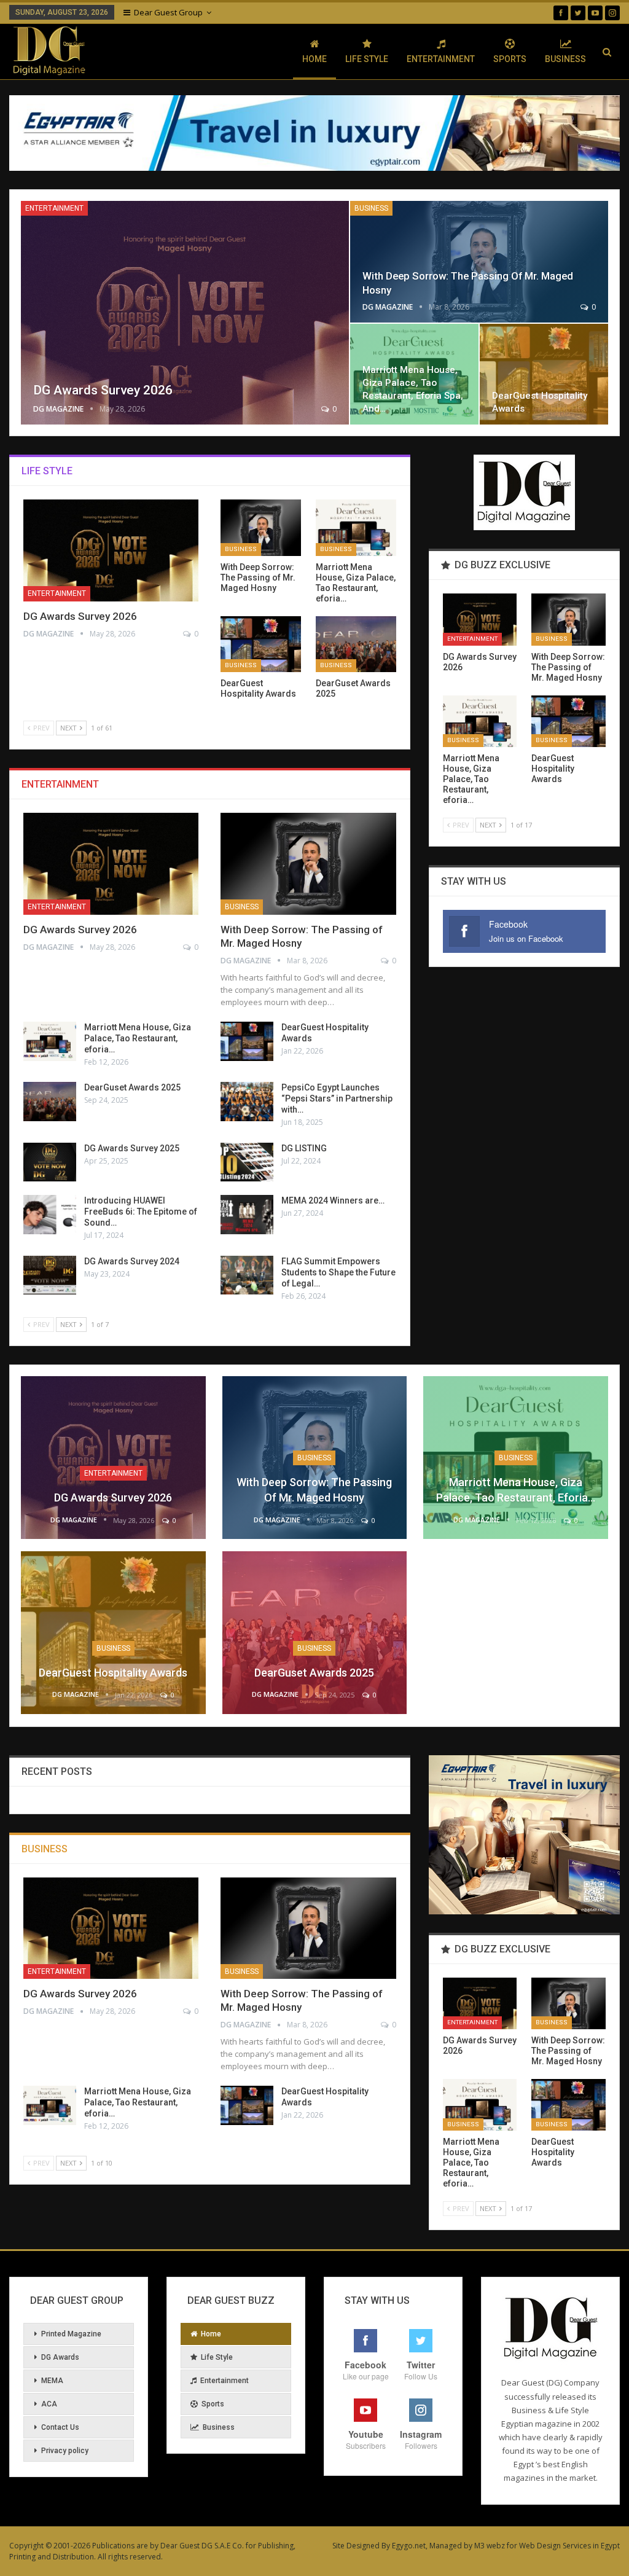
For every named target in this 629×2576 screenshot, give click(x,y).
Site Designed (356, 2546)
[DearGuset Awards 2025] (356, 644)
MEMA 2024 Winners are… (333, 1200)
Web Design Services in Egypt (569, 2546)
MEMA (52, 2381)
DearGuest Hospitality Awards (113, 1673)
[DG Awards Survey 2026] (185, 313)
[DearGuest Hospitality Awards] (544, 374)
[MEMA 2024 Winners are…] (247, 1215)
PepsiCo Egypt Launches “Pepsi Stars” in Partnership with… (337, 1098)
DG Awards (60, 2357)
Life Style (367, 59)
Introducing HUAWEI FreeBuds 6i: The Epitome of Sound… (141, 1212)
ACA (49, 2404)
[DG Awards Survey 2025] (50, 1162)
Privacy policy (65, 2451)
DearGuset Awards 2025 (132, 1087)
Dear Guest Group (168, 12)
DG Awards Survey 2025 (132, 1148)
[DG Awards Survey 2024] (50, 1275)
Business (565, 59)
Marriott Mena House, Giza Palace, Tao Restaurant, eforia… (138, 1038)
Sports (510, 59)
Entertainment (441, 59)
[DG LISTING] (247, 1162)
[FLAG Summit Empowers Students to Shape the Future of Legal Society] (247, 1275)
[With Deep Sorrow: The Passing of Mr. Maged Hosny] (479, 262)
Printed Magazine (71, 2334)
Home (314, 59)
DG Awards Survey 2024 (132, 1261)
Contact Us (60, 2427)
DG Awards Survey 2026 (103, 390)
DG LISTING (304, 1148)
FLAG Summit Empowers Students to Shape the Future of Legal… (338, 1272)
